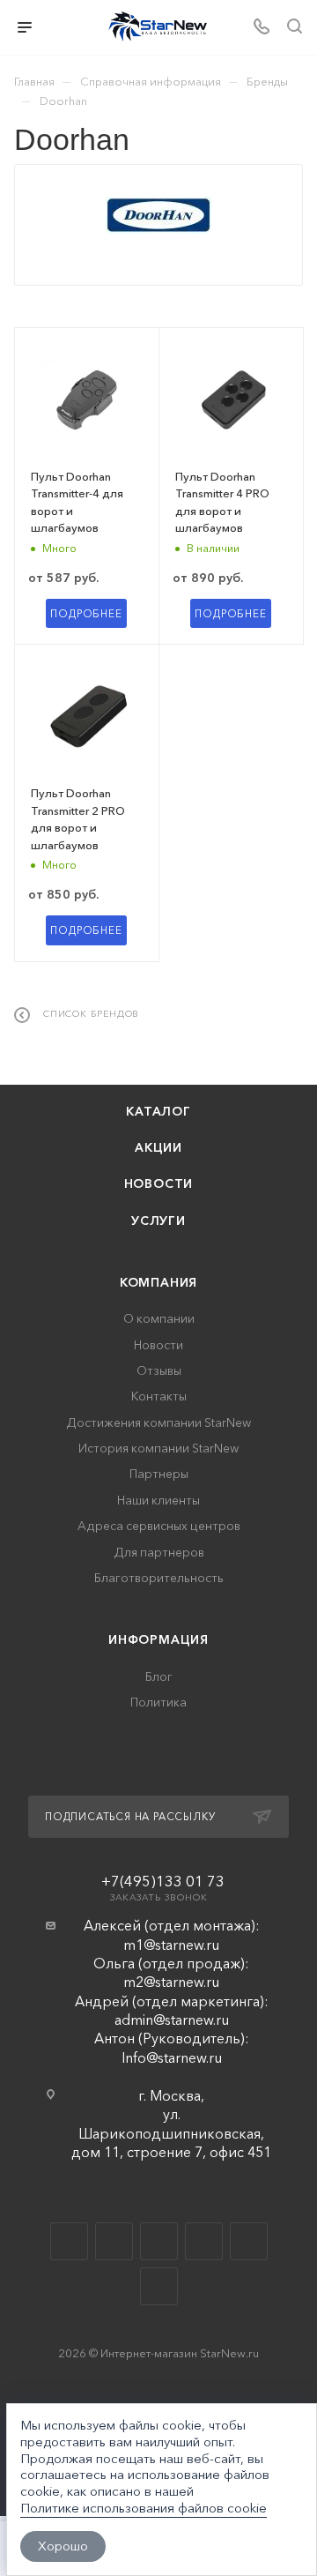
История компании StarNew (158, 1449)
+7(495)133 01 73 (163, 1881)
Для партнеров (159, 1553)
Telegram (114, 2241)
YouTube (159, 2241)
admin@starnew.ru (172, 2020)
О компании (159, 1319)
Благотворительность (159, 1578)
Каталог (158, 1112)
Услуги (158, 1221)
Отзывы (159, 1371)
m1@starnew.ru (171, 1945)
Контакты (159, 1396)
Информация (158, 1640)
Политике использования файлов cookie (144, 2508)
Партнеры (159, 1474)
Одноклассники (204, 2241)
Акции (158, 1148)
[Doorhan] (158, 215)
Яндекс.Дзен (159, 2286)
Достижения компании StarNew (158, 1423)
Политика (158, 1702)
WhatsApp (249, 2241)
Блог (159, 1677)
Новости (159, 1184)
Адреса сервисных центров (159, 1526)
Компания (158, 1283)
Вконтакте (69, 2241)
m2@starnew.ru (171, 1982)
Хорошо (63, 2546)
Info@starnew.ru (172, 2057)
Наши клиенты (158, 1501)
